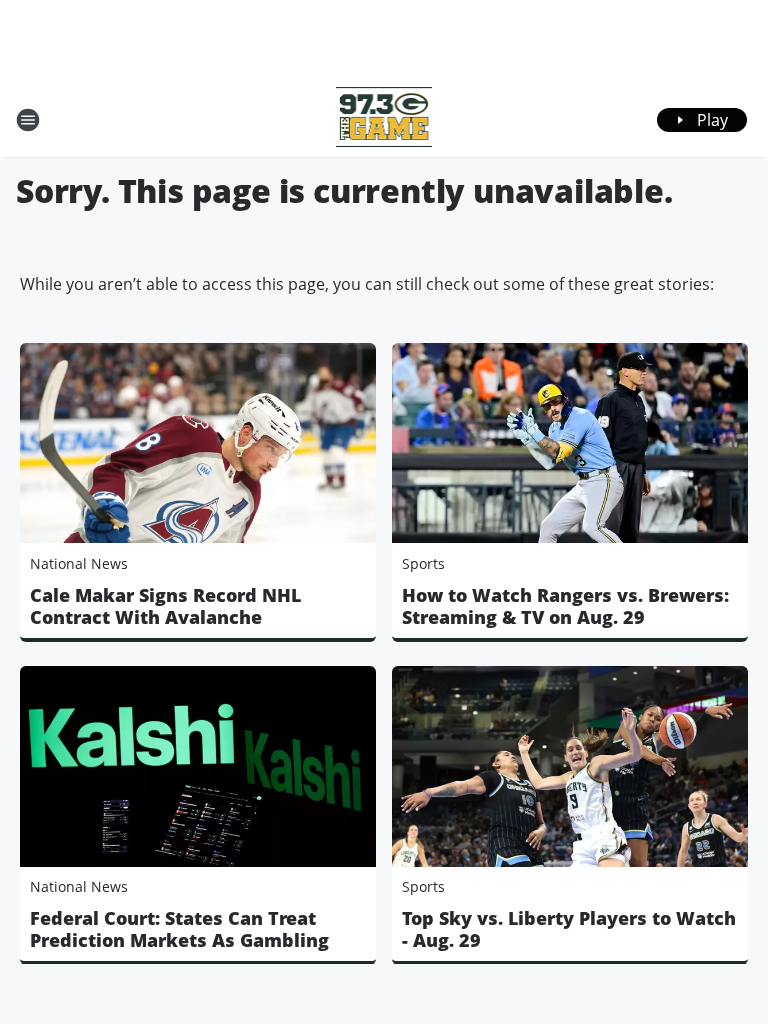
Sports (423, 563)
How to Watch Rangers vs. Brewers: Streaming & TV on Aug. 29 (565, 606)
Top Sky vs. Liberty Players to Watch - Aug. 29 (569, 929)
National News (79, 563)
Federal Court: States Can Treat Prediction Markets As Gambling (179, 929)
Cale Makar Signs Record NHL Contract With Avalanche (165, 606)
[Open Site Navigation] (28, 120)
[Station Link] (384, 119)
